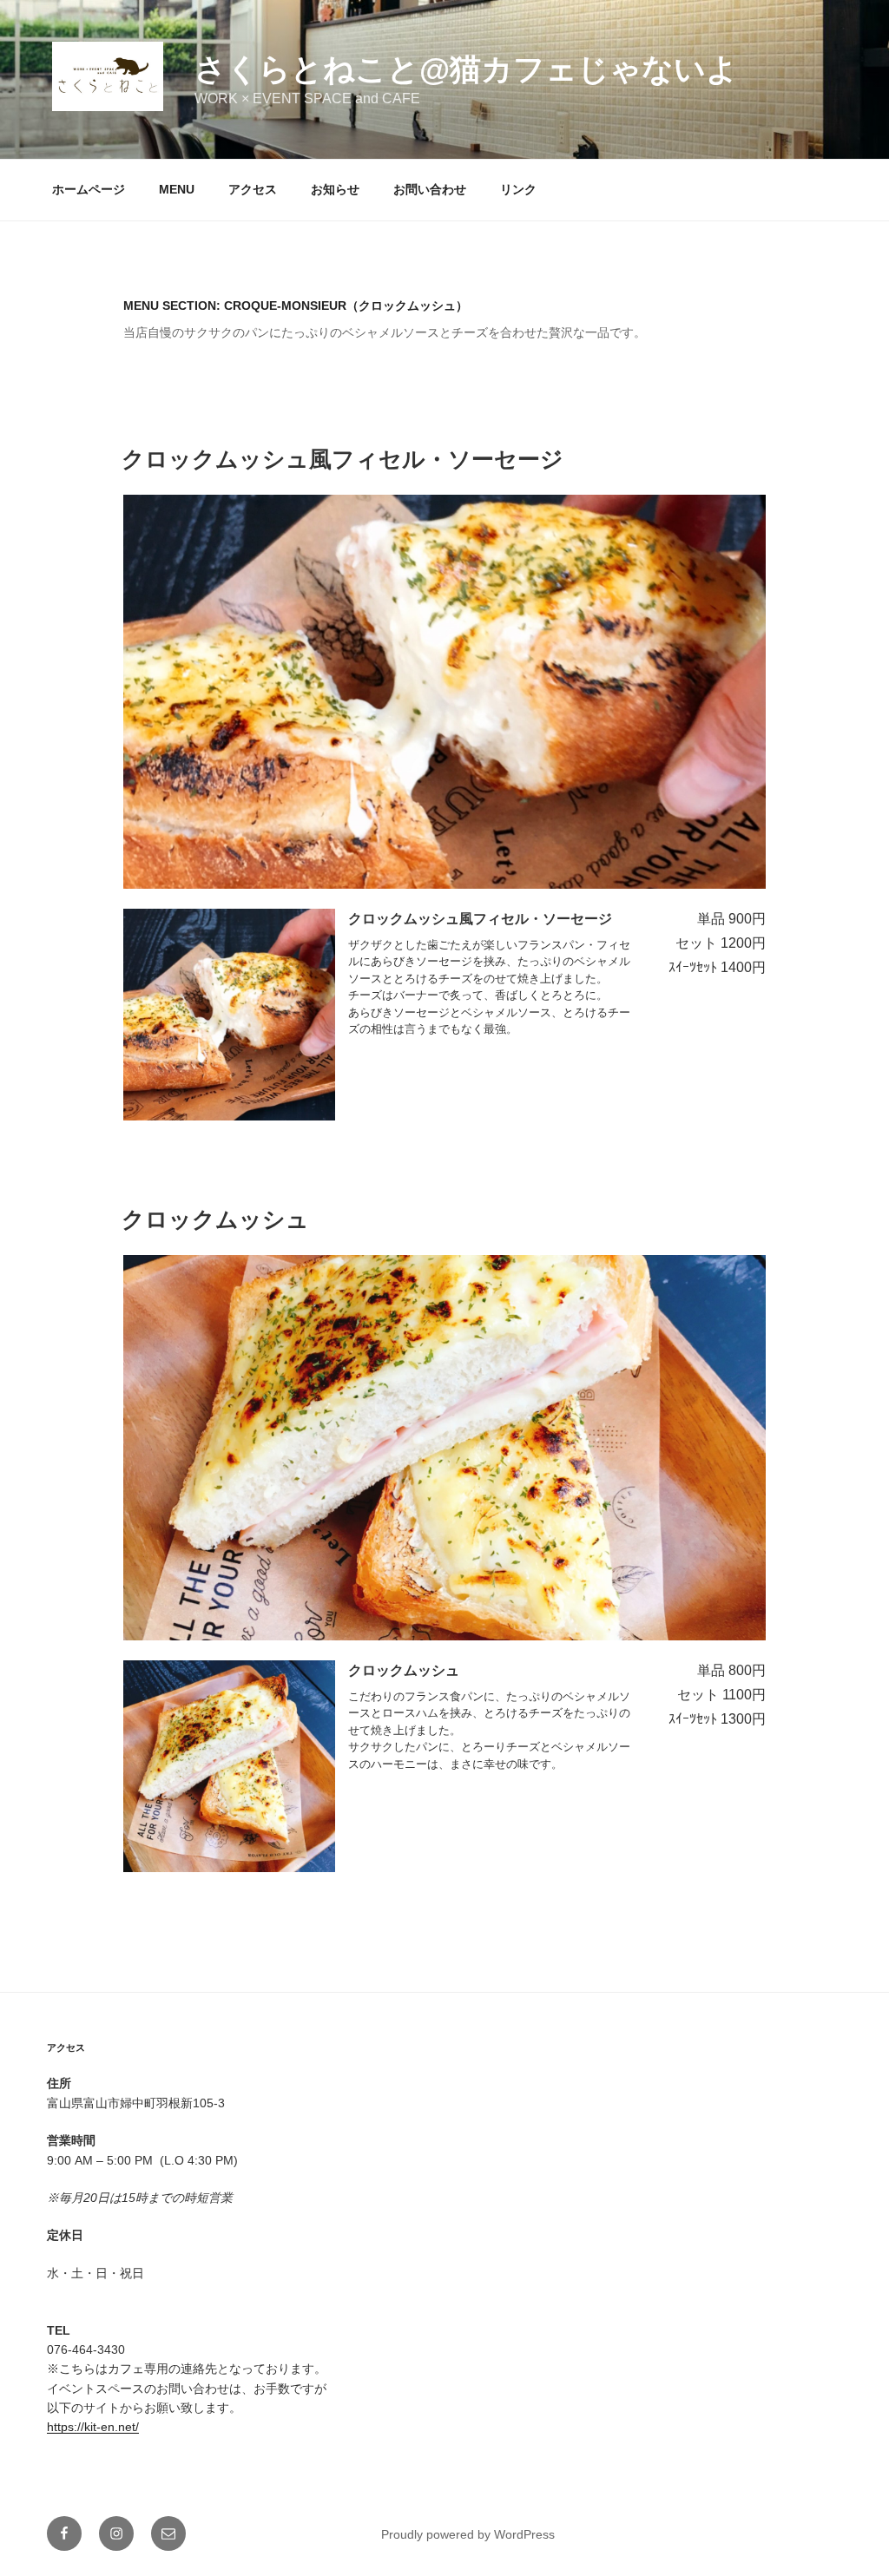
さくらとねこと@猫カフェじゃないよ (466, 69)
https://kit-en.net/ (93, 2427)
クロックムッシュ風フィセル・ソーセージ (342, 459)
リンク (518, 189)
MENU (177, 189)
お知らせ (335, 189)
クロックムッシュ (215, 1219)
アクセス (253, 189)
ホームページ (89, 189)
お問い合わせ (430, 189)
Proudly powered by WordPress (468, 2534)
